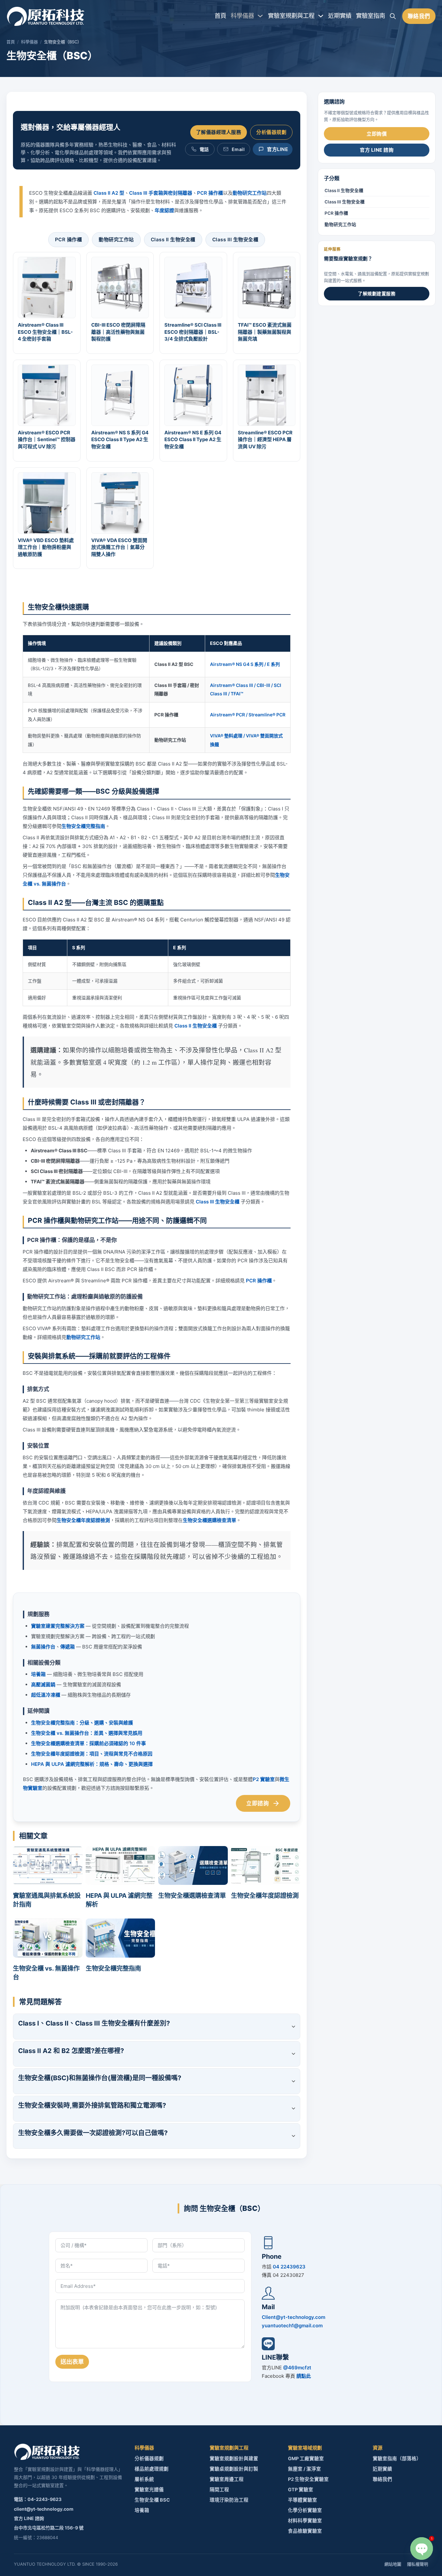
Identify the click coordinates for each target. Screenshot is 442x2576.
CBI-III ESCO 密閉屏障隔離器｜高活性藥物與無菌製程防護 (118, 332)
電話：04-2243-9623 (38, 2499)
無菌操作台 (43, 1647)
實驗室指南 (370, 16)
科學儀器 (242, 16)
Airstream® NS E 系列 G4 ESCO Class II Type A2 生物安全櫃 (193, 440)
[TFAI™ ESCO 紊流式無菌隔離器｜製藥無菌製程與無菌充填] (266, 287)
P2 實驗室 (264, 1779)
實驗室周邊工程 (227, 2479)
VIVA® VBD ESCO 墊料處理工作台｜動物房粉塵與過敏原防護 (46, 547)
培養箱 (38, 1674)
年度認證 (164, 210)
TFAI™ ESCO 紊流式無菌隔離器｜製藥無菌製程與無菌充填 (265, 332)
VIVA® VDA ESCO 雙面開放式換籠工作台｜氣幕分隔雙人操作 (119, 547)
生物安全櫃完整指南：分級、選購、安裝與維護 (82, 1723)
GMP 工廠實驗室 (306, 2459)
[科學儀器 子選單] (260, 16)
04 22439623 (289, 2267)
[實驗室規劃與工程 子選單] (321, 16)
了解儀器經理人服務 (219, 132)
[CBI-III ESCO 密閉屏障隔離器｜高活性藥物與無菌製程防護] (120, 287)
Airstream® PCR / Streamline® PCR (248, 715)
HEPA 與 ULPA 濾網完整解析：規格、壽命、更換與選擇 (92, 1764)
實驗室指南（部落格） (397, 2459)
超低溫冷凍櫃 (46, 1695)
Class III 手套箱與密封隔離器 (161, 193)
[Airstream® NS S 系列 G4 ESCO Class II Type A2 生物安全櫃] (120, 395)
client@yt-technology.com (44, 2509)
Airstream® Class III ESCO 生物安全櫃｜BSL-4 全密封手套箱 (45, 332)
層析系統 (144, 2479)
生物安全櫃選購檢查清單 (210, 1520)
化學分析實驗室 (305, 2510)
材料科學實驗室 (305, 2521)
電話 (204, 149)
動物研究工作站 (250, 193)
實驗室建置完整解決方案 (58, 1626)
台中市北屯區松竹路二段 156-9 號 (49, 2528)
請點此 (304, 2376)
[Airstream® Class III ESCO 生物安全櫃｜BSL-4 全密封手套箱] (47, 287)
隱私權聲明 (418, 2564)
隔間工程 (219, 2490)
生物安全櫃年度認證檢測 (83, 1520)
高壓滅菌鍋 (43, 1685)
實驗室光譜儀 (149, 2490)
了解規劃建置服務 (377, 293)
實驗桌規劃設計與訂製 (234, 2469)
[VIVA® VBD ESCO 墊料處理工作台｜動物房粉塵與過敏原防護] (47, 502)
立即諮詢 (258, 1803)
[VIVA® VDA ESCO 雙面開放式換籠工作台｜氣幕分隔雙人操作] (120, 502)
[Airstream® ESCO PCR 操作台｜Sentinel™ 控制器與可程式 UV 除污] (47, 395)
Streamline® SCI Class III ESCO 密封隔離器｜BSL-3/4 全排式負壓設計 (193, 332)
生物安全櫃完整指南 (83, 826)
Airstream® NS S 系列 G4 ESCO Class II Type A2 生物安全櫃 (120, 440)
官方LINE (277, 149)
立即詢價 (377, 134)
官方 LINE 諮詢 (377, 150)
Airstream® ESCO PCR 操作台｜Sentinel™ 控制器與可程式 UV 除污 (47, 440)
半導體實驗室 (303, 2500)
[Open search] (393, 16)
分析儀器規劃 (271, 132)
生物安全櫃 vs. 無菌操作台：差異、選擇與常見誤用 (87, 1733)
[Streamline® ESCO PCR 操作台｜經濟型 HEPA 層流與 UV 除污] (266, 395)
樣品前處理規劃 (152, 2469)
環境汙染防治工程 (229, 2500)
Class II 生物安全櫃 (173, 239)
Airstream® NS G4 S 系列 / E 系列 (245, 664)
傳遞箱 (67, 1647)
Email (238, 149)
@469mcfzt (297, 2368)
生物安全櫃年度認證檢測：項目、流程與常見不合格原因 (92, 1754)
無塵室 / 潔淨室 (304, 2469)
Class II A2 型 (109, 193)
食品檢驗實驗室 (305, 2531)
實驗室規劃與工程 (291, 16)
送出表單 (72, 2362)
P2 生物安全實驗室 (308, 2479)
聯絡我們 (419, 16)
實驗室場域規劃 (305, 2448)
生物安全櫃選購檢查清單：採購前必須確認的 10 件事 (88, 1743)
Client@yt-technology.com (293, 2317)
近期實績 (340, 16)
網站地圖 (393, 2564)
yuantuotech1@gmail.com (292, 2326)
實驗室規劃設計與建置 (234, 2459)
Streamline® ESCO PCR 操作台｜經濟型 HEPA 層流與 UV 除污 (265, 440)
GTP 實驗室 (301, 2490)
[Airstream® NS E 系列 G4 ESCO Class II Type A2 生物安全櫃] (193, 395)
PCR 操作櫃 (210, 193)
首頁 (220, 16)
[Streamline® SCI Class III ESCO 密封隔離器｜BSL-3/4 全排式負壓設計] (193, 287)
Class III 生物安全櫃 (235, 239)
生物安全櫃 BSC (152, 2500)
